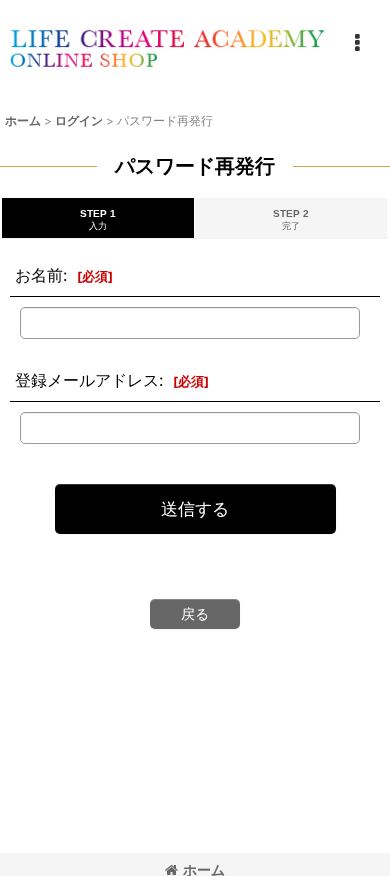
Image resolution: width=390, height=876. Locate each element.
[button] (357, 43)
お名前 (39, 275)
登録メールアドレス (87, 380)
